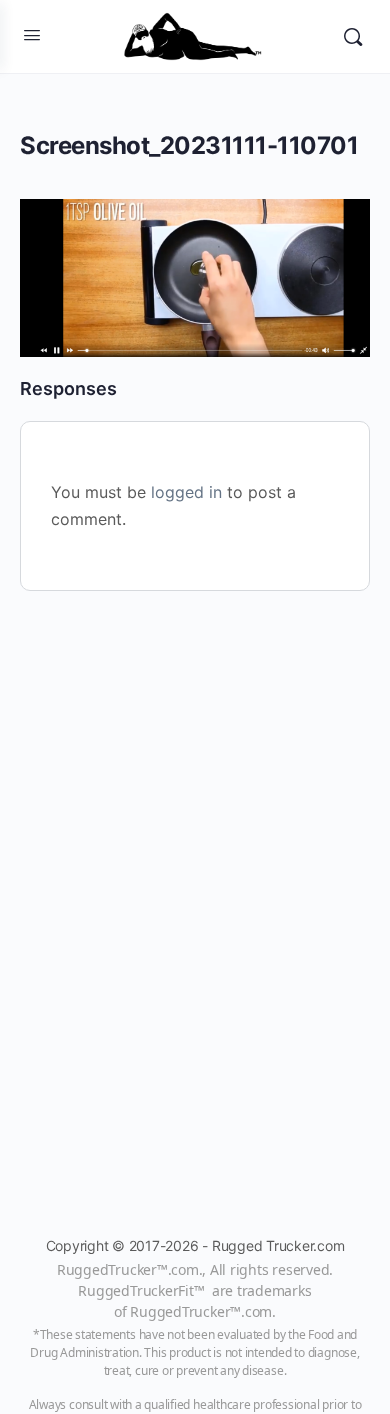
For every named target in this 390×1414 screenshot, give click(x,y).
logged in (186, 492)
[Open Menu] (32, 34)
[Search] (353, 36)
